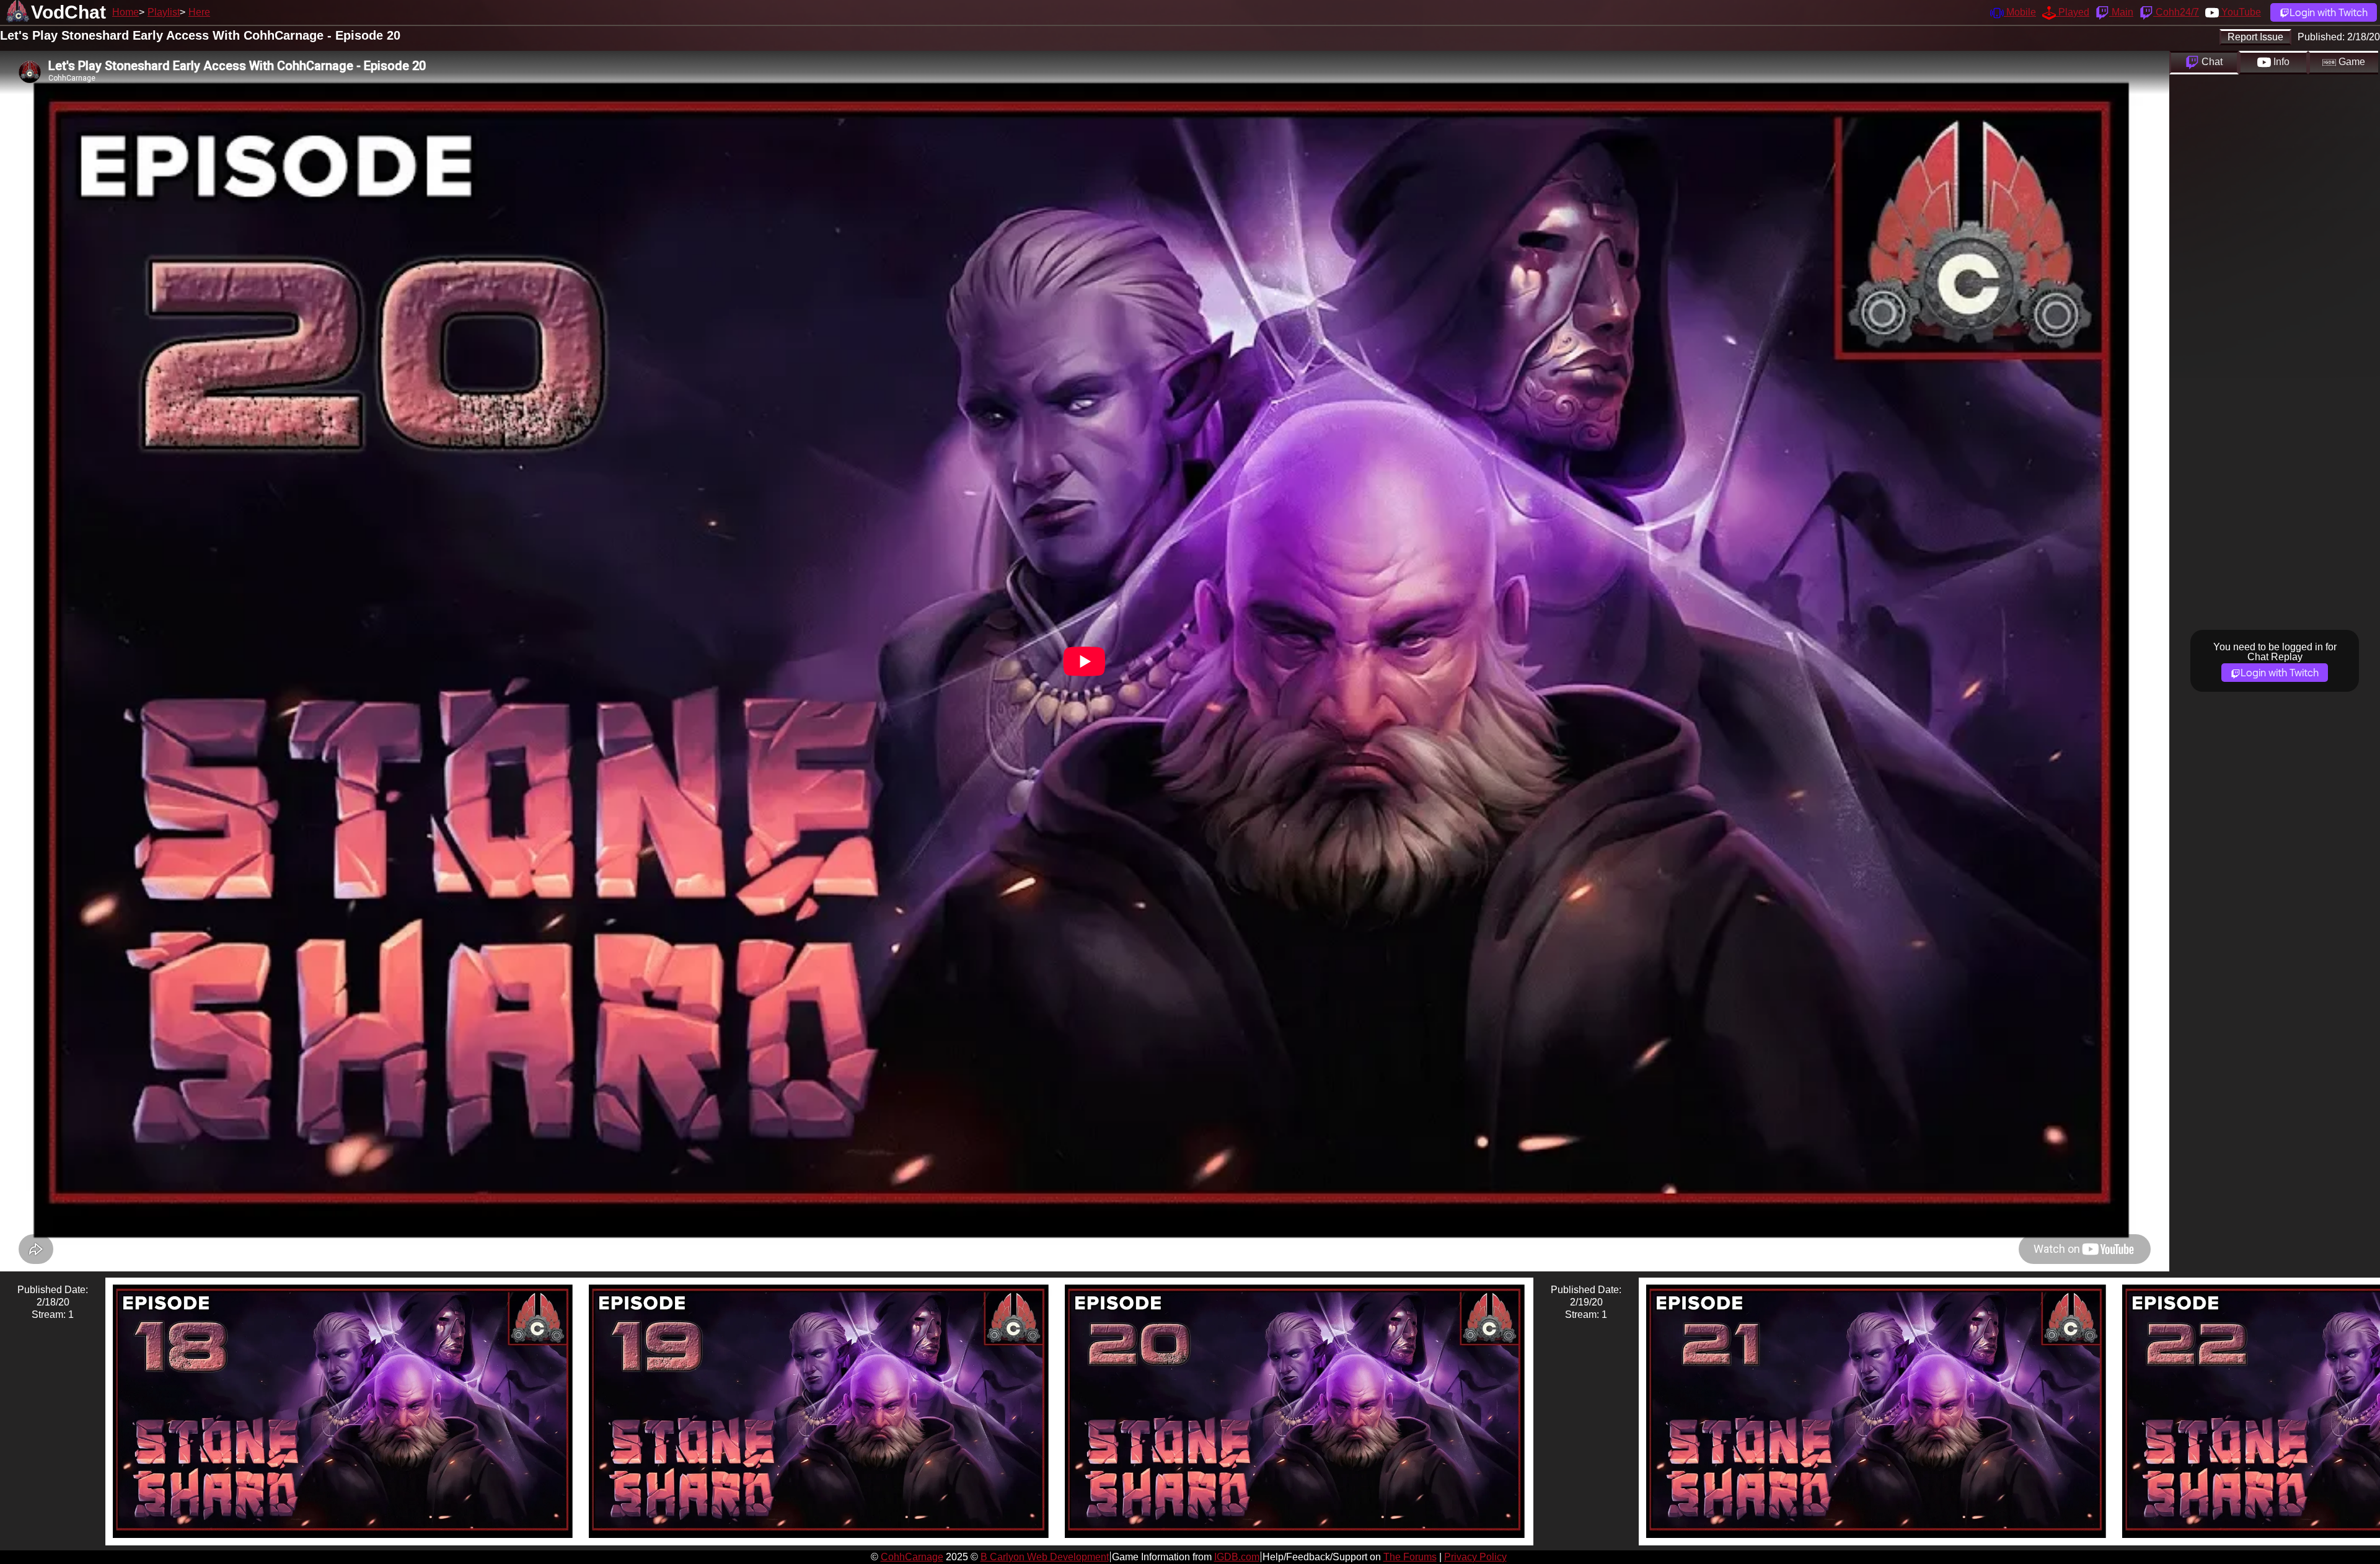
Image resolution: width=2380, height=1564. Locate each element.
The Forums (1410, 1557)
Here (199, 12)
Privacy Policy (1475, 1557)
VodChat (68, 12)
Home (126, 12)
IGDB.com (1237, 1557)
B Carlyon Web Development (1045, 1557)
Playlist (164, 12)
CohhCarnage (912, 1557)
